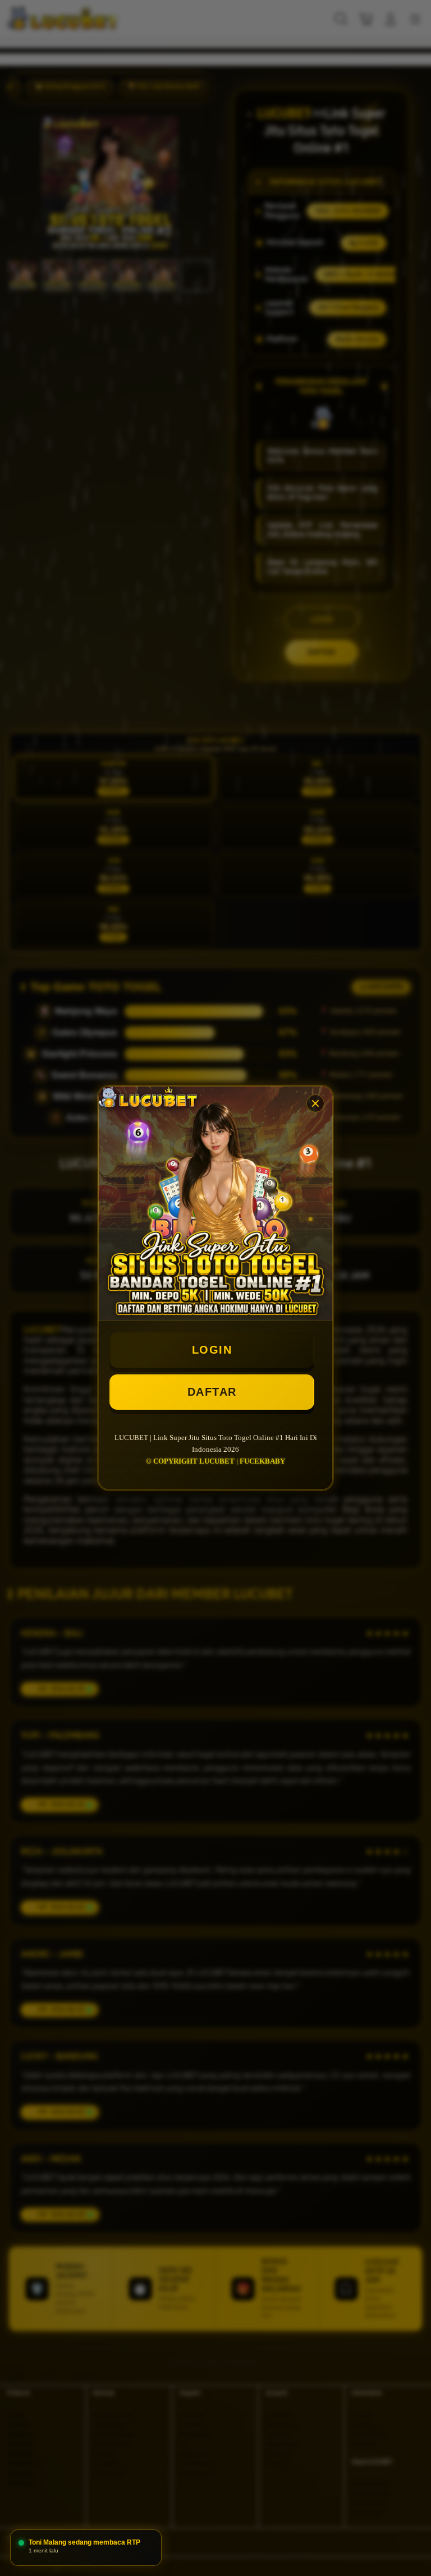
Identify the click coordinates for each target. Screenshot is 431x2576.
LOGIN (212, 1350)
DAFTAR (212, 1392)
